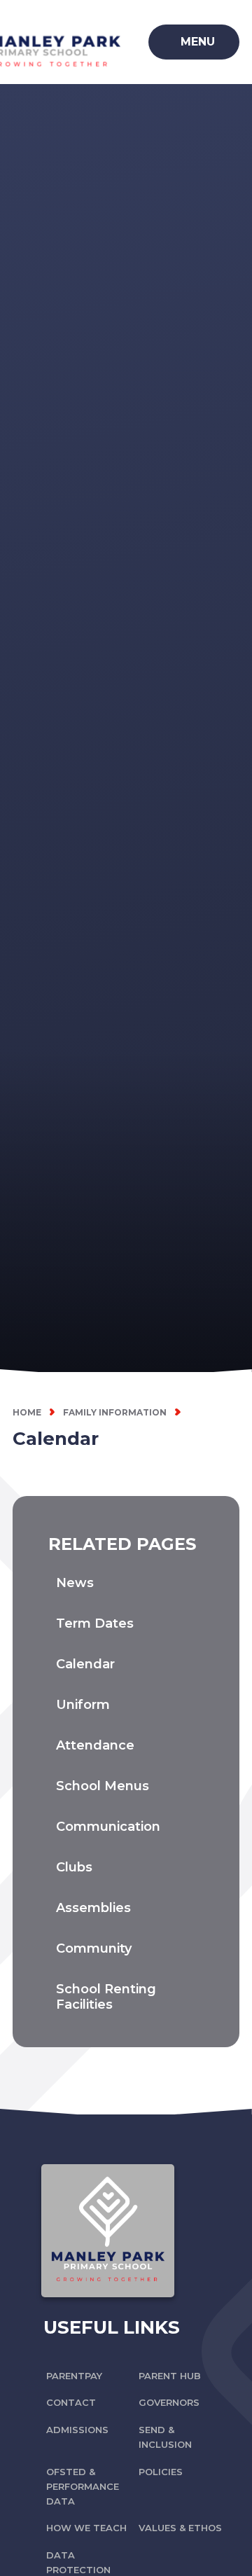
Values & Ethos (180, 2528)
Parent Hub (170, 2376)
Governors (169, 2402)
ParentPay (74, 2376)
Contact (71, 2402)
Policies (161, 2472)
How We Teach (86, 2528)
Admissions (77, 2430)
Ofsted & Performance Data (83, 2486)
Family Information (115, 1412)
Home (27, 1412)
